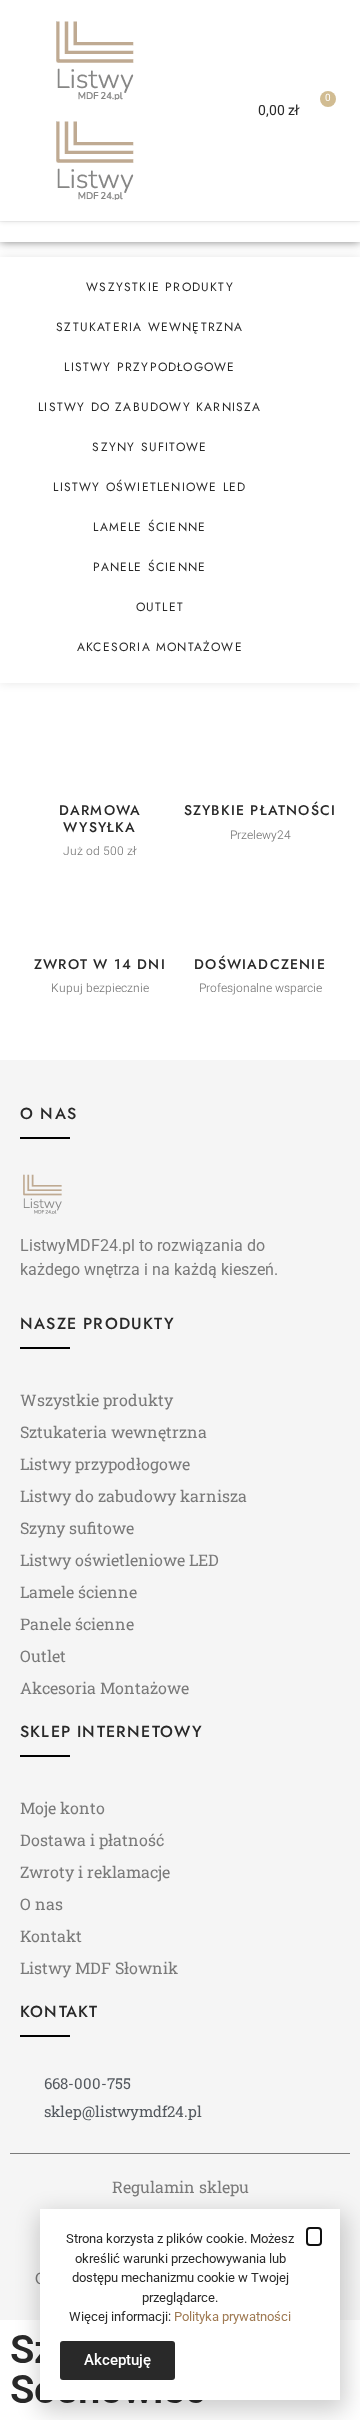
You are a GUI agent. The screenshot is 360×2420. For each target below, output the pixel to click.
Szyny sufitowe (149, 447)
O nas (41, 1903)
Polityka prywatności (232, 2316)
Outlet (160, 607)
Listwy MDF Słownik (99, 1967)
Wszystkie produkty (160, 287)
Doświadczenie (260, 964)
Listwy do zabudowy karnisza (149, 407)
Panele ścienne (149, 567)
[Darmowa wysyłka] (100, 759)
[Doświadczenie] (260, 913)
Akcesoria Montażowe (160, 647)
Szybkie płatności (260, 810)
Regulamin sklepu (180, 2186)
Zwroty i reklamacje (95, 1871)
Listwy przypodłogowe (149, 367)
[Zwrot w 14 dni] (100, 913)
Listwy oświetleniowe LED (149, 487)
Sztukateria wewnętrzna (149, 327)
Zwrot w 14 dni (100, 964)
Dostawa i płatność (92, 1839)
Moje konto (62, 1807)
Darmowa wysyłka (100, 818)
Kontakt (51, 1935)
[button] (196, 110)
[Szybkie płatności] (260, 759)
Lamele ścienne (149, 527)
